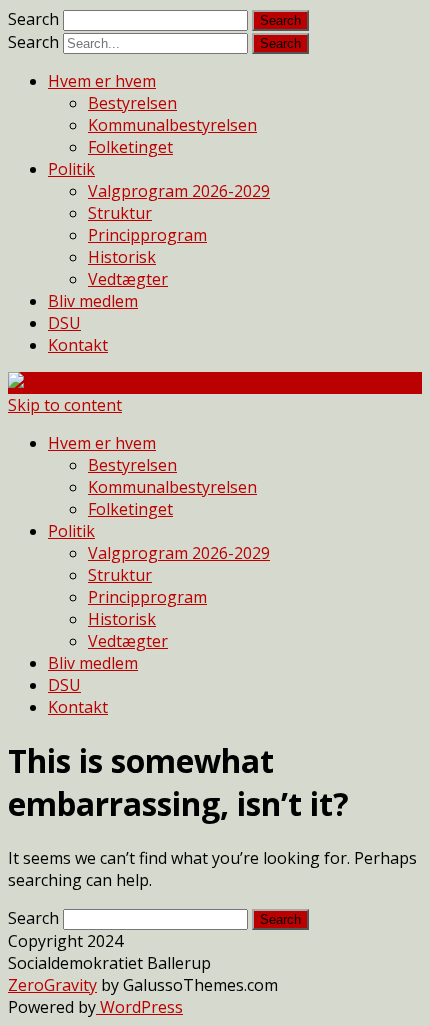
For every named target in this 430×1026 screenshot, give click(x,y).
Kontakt (78, 345)
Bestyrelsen (132, 103)
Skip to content (65, 405)
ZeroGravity (52, 985)
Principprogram (147, 235)
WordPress (139, 1007)
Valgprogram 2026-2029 (179, 191)
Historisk (122, 257)
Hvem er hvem (102, 81)
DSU (64, 323)
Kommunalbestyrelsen (172, 125)
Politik (71, 169)
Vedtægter (128, 279)
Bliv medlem (93, 301)
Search (33, 19)
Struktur (120, 213)
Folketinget (130, 147)
